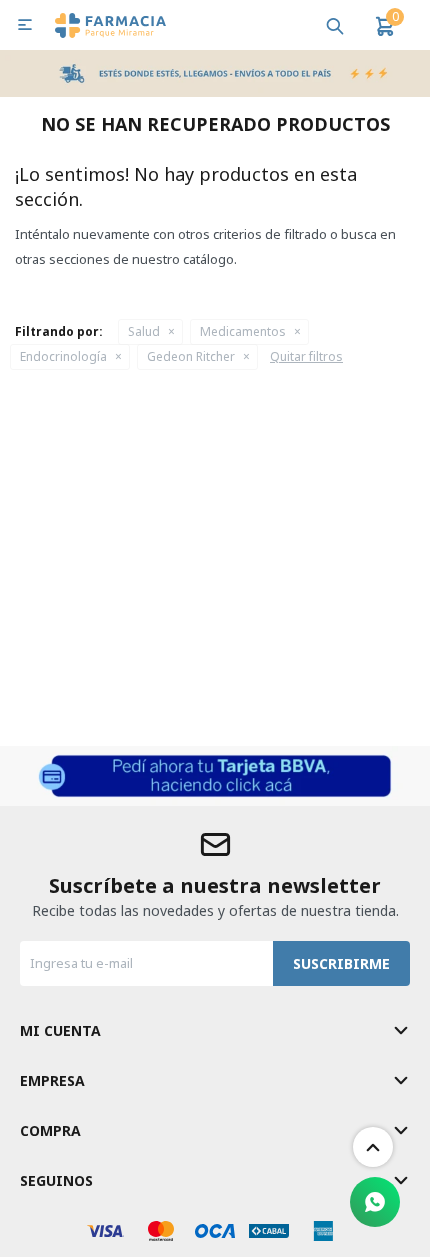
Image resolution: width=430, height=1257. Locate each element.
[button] (335, 25)
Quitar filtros (306, 356)
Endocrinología (63, 356)
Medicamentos (243, 331)
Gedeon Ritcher (191, 356)
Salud (144, 331)
